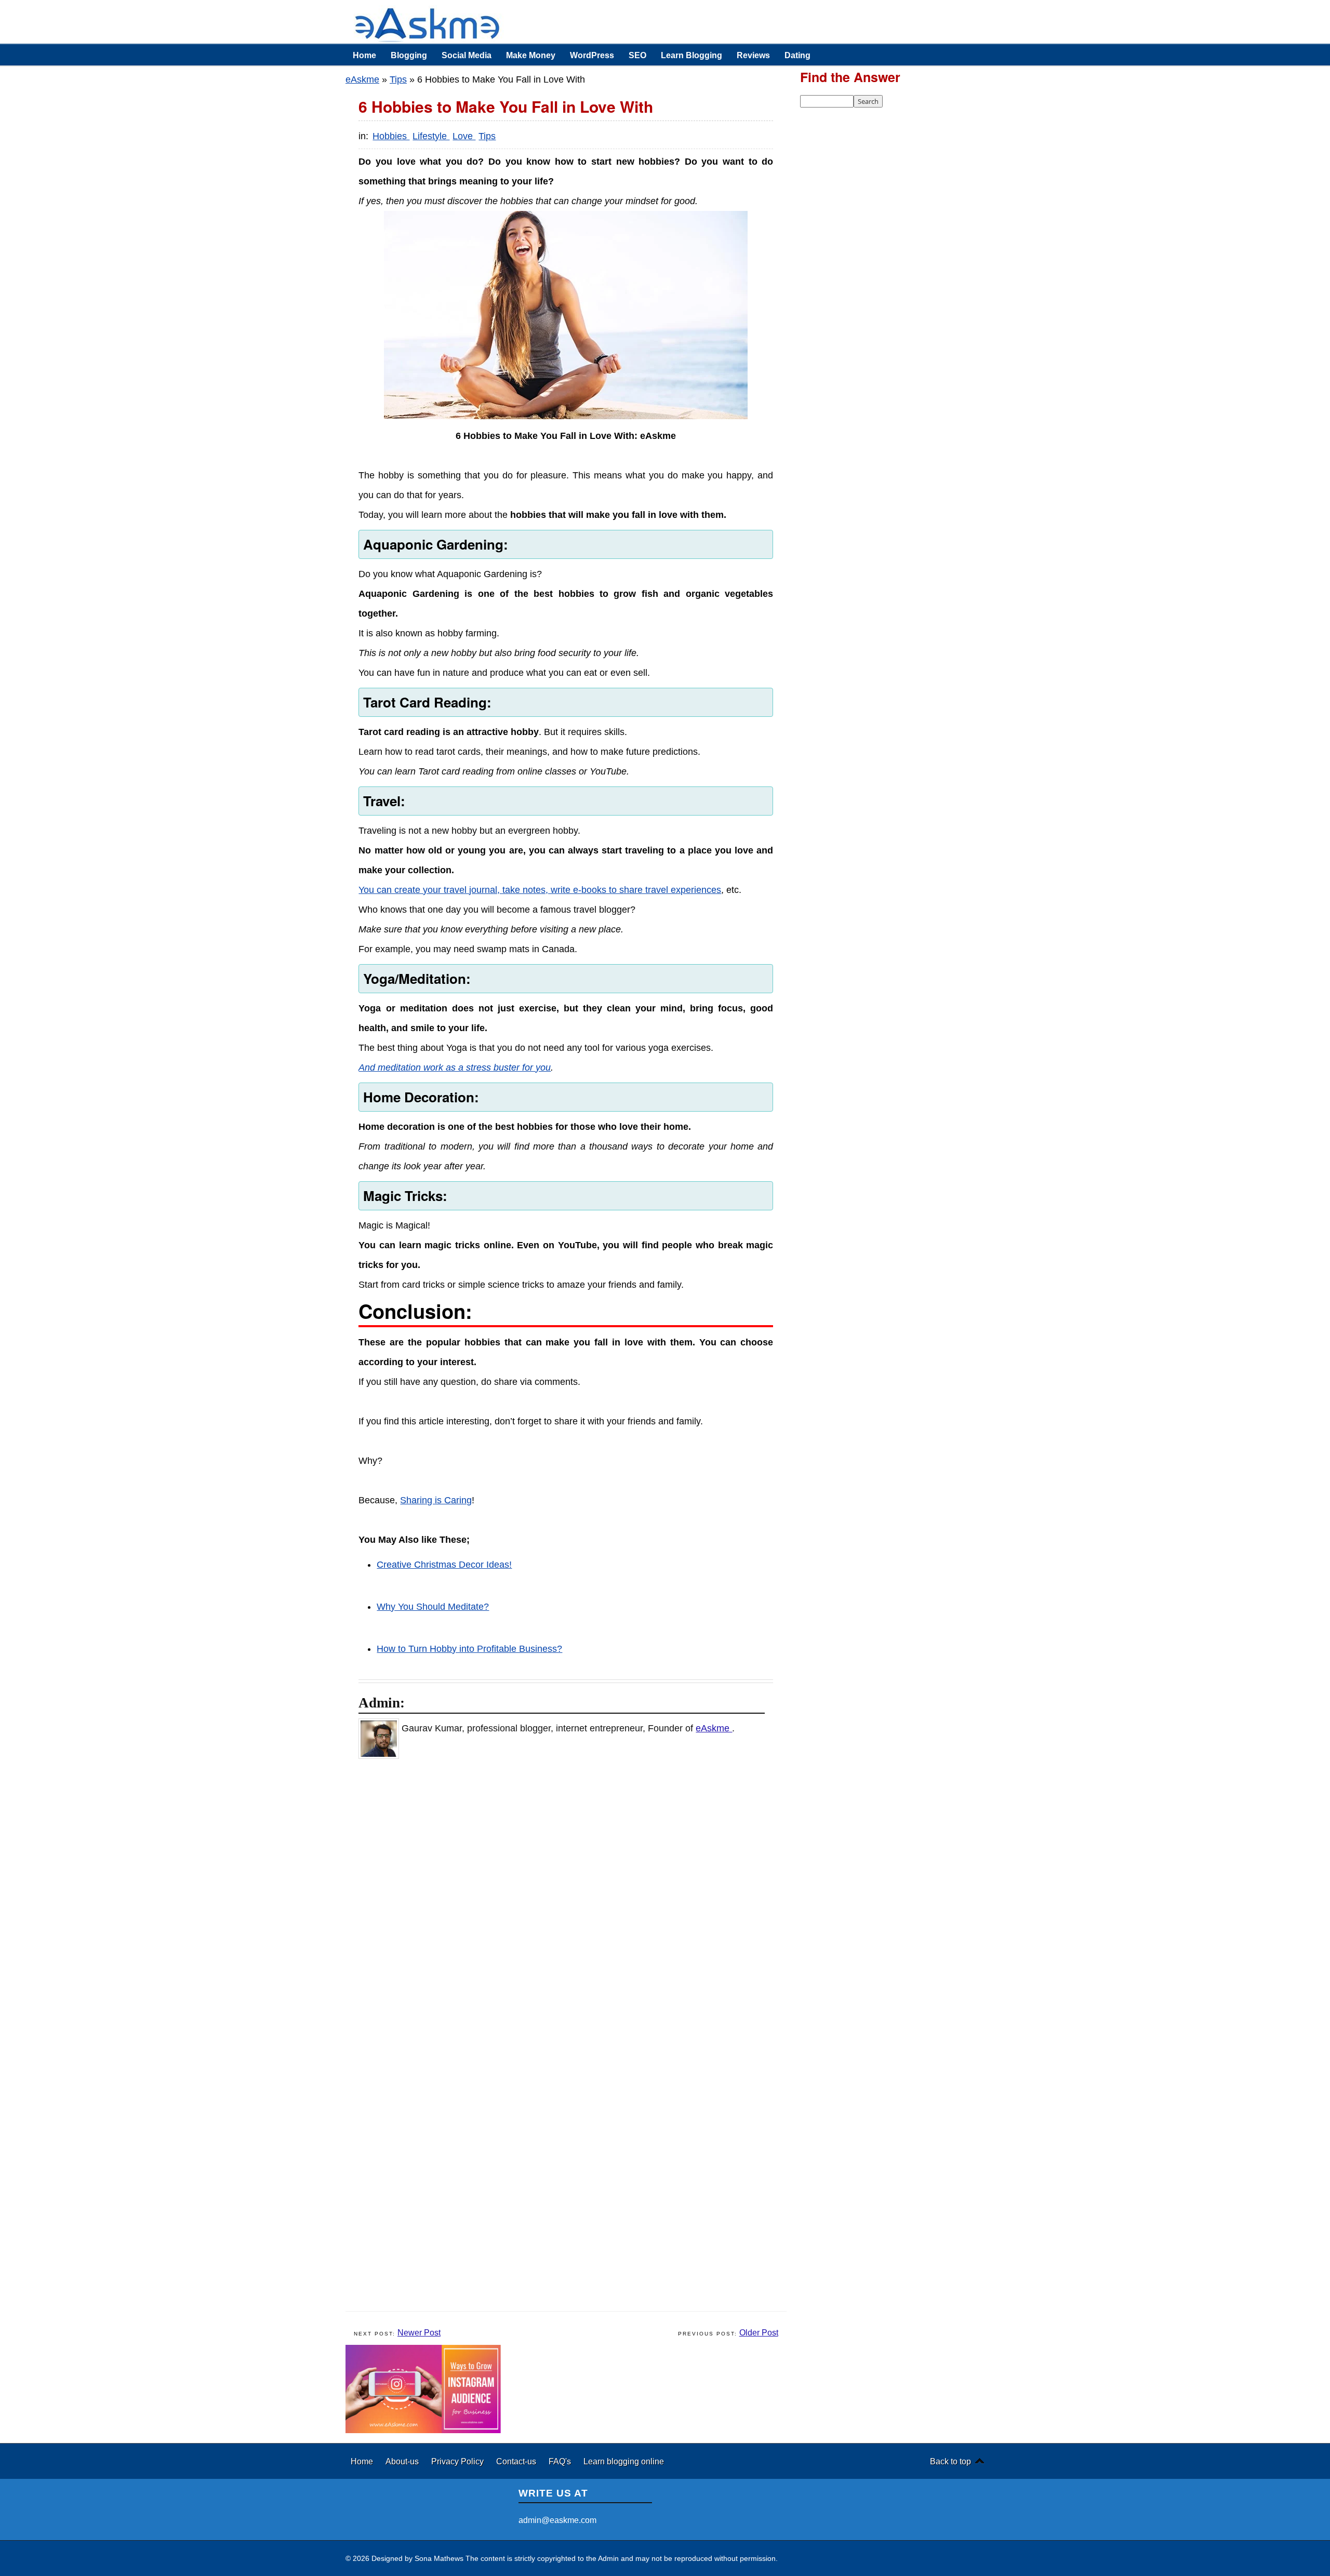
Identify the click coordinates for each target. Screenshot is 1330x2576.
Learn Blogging (691, 55)
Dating (797, 55)
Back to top (950, 2461)
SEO (637, 55)
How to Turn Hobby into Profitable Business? (469, 1649)
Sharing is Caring (436, 1500)
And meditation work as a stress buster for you (455, 1067)
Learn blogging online (624, 2461)
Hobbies (391, 136)
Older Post (759, 2333)
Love (464, 136)
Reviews (753, 55)
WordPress (592, 55)
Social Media (467, 55)
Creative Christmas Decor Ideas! (444, 1565)
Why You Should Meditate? (433, 1607)
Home (364, 55)
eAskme (362, 79)
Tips (398, 79)
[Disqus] (571, 1902)
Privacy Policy (458, 2461)
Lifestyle (431, 136)
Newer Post (419, 2333)
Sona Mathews (439, 2558)
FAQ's (561, 2461)
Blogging (409, 55)
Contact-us (517, 2461)
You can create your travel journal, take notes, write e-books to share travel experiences (540, 890)
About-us (403, 2461)
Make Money (531, 55)
